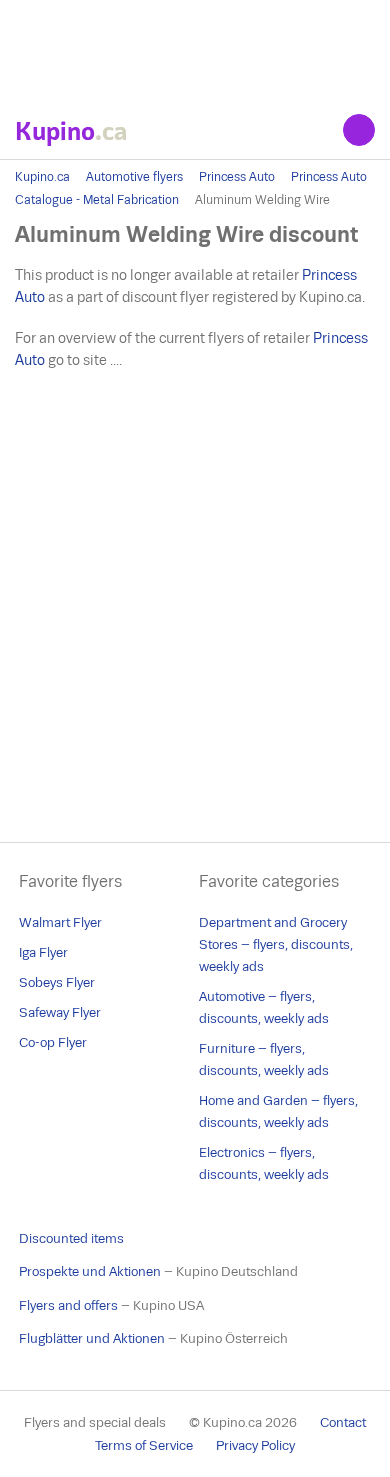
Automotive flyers (134, 177)
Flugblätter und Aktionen (92, 1338)
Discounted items (71, 1238)
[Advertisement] (195, 50)
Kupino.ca (42, 177)
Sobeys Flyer (57, 982)
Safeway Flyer (60, 1012)
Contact (343, 1422)
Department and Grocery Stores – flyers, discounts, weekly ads (276, 944)
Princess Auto (237, 177)
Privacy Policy (255, 1445)
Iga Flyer (43, 952)
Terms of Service (144, 1445)
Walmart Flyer (60, 922)
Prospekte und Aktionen (90, 1271)
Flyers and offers (68, 1305)
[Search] (359, 130)
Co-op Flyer (53, 1042)
